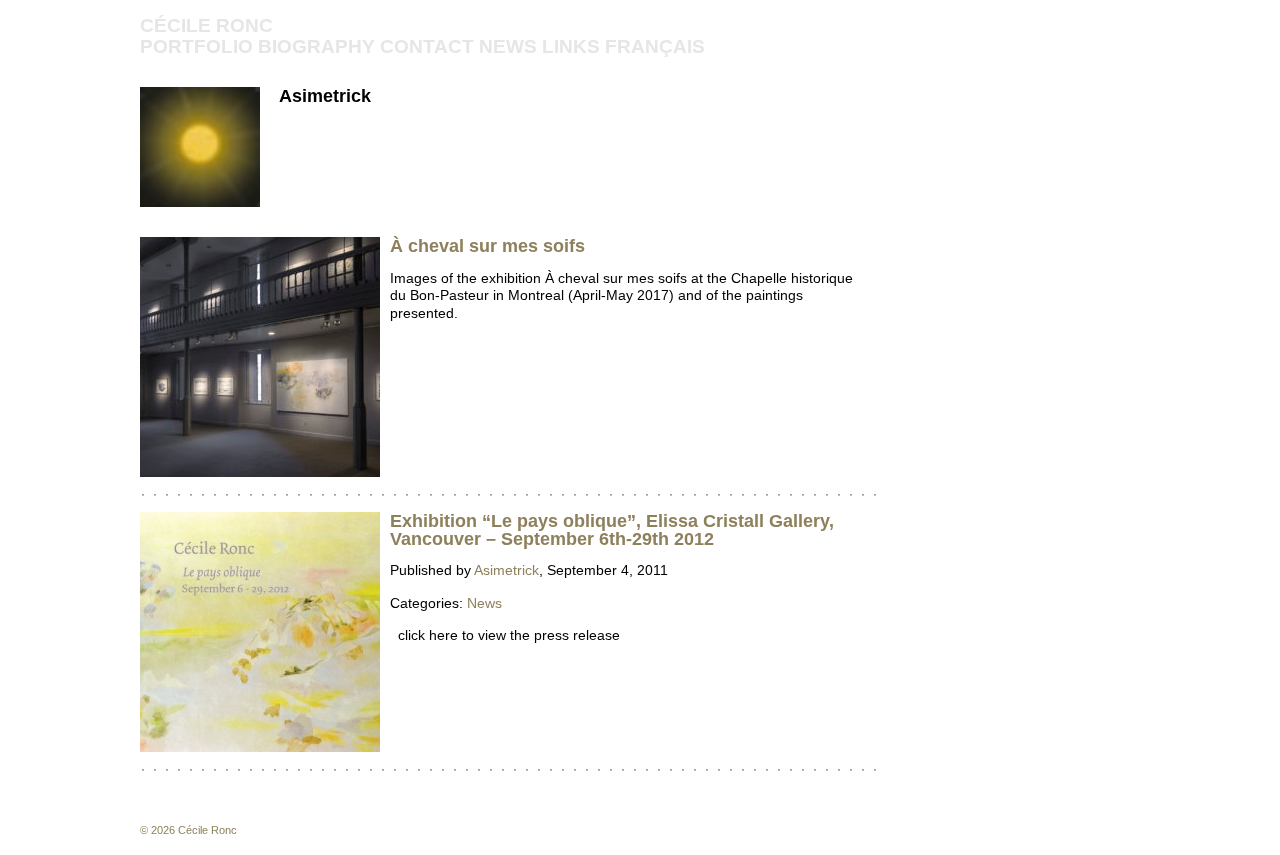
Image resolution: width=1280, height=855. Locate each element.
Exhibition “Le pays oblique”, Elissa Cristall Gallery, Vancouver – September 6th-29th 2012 (612, 529)
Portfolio (196, 46)
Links (571, 46)
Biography (316, 46)
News (508, 46)
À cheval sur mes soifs (487, 245)
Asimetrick (325, 95)
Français (655, 46)
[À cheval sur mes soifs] (260, 472)
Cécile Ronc (206, 25)
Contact (427, 46)
